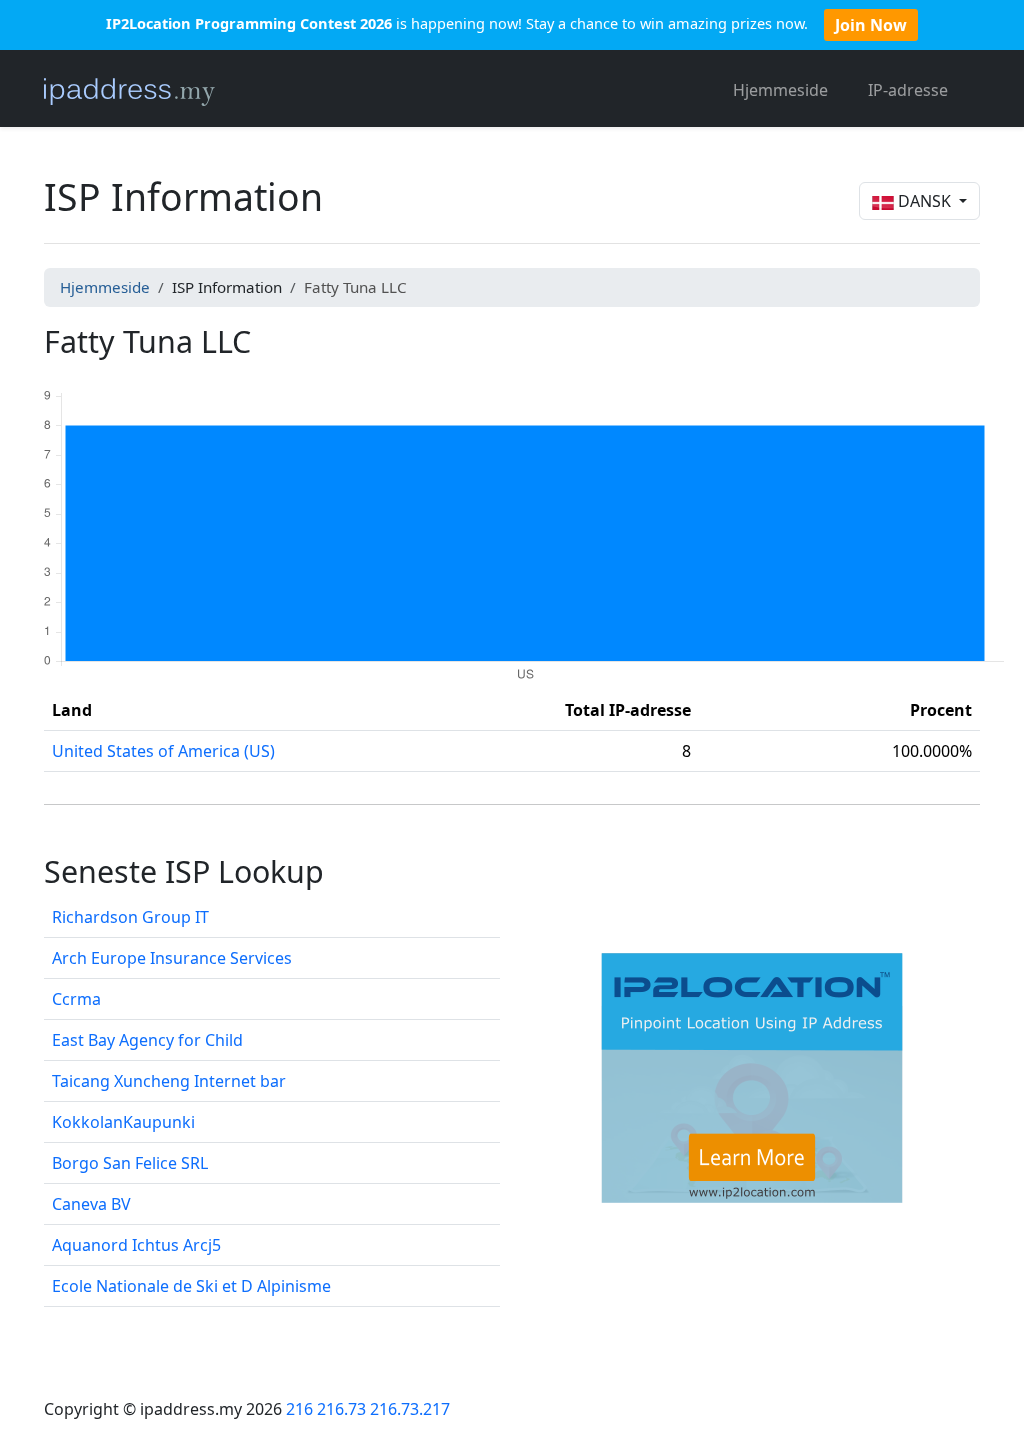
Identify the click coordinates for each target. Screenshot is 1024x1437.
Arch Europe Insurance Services (172, 958)
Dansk (924, 201)
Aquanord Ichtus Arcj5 (136, 1245)
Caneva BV (91, 1204)
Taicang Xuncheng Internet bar (169, 1081)
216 (299, 1409)
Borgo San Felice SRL (130, 1163)
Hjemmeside (780, 90)
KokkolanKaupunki (123, 1122)
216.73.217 (410, 1409)
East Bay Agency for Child (147, 1040)
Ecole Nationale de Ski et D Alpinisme (191, 1286)
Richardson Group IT (130, 917)
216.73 (341, 1409)
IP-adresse (908, 90)
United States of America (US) (163, 751)
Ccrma (76, 999)
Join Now (871, 25)
